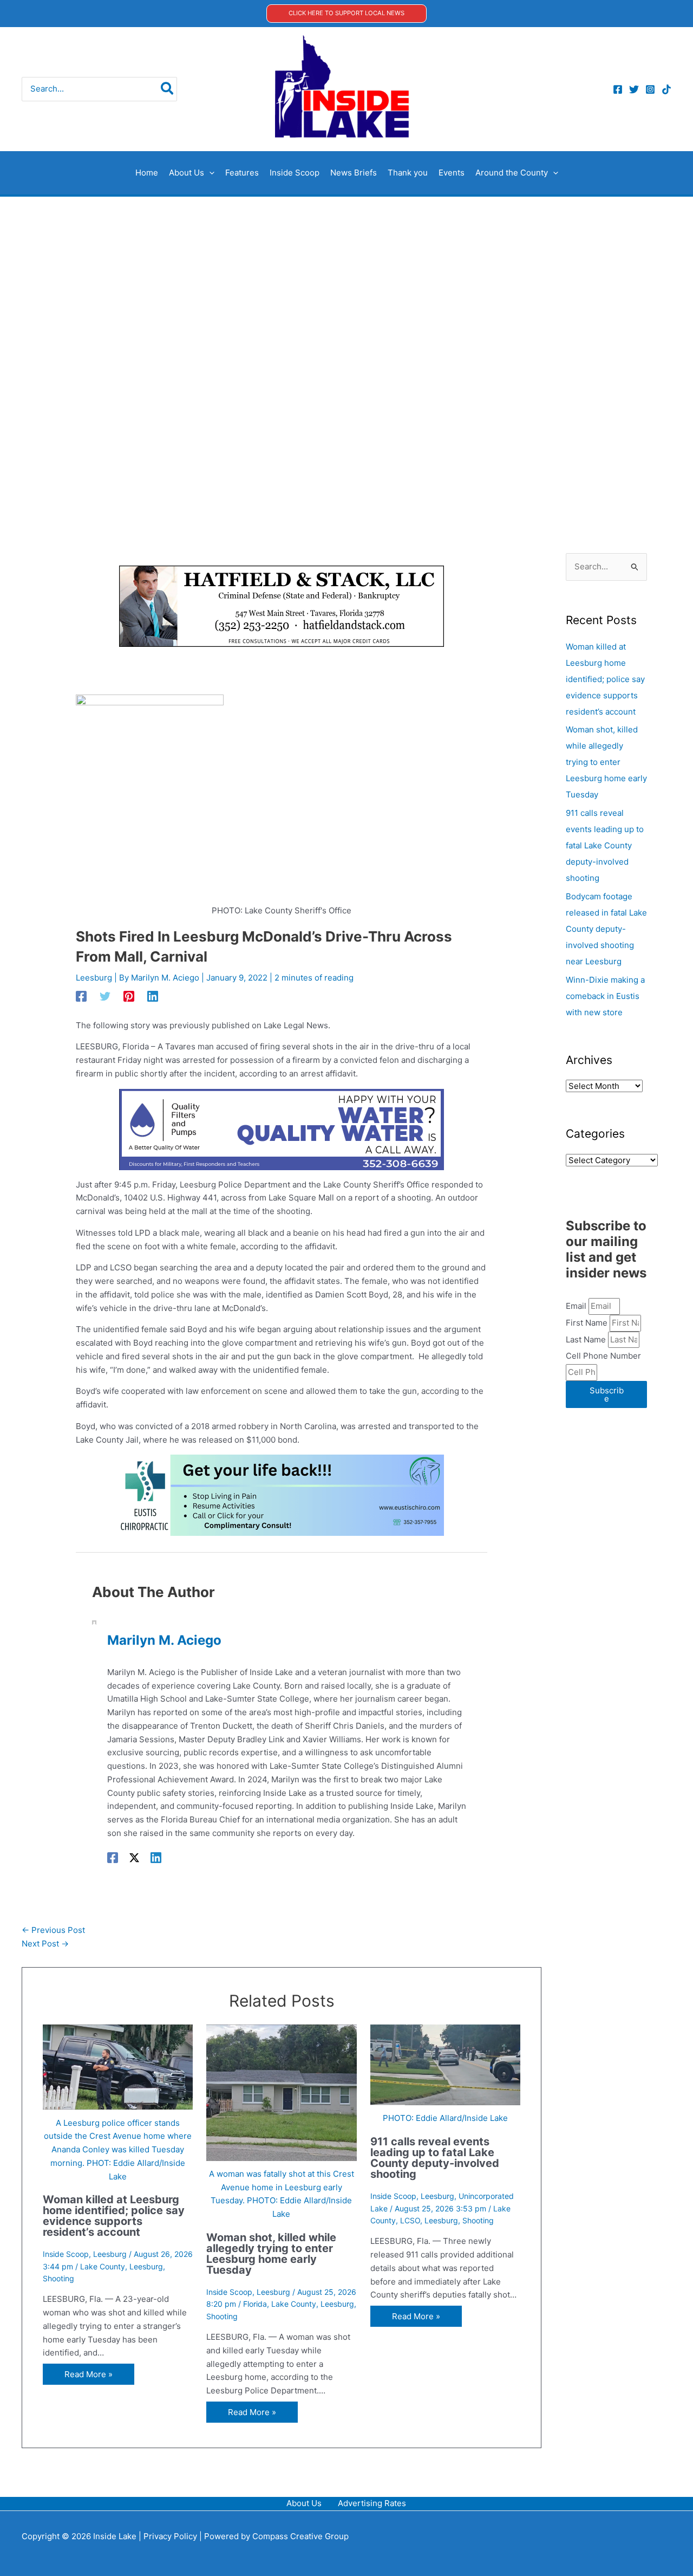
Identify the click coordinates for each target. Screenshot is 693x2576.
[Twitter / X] (134, 1858)
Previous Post (53, 1930)
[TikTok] (666, 89)
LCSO (410, 2220)
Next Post (45, 1944)
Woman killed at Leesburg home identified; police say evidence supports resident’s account (114, 2216)
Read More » (89, 2374)
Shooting (58, 2278)
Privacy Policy (170, 2536)
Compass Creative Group (300, 2536)
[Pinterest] (129, 996)
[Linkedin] (153, 996)
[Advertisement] (346, 278)
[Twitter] (634, 89)
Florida (255, 2304)
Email (577, 1306)
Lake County (103, 2266)
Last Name (587, 1339)
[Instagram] (650, 89)
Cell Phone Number (603, 1356)
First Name (588, 1323)
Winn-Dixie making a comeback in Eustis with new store (605, 996)
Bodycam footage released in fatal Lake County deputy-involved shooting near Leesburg (606, 929)
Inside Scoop (66, 2254)
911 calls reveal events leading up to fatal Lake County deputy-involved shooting (435, 2158)
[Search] (168, 89)
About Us (304, 2503)
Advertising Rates (372, 2503)
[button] (346, 13)
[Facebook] (618, 89)
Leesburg (94, 978)
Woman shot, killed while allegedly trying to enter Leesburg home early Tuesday (271, 2254)
